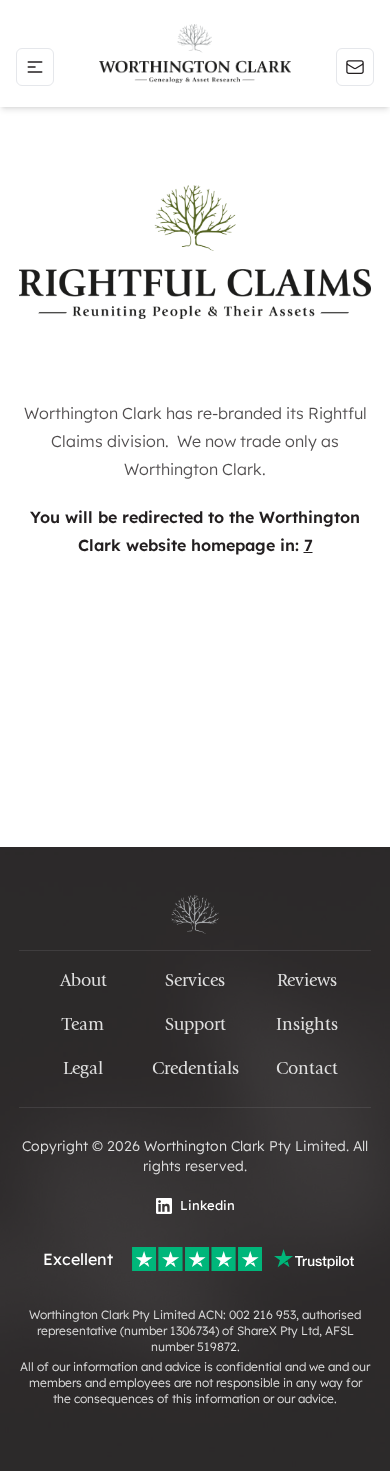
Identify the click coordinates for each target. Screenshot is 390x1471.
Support (195, 1024)
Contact (307, 1068)
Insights (307, 1024)
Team (83, 1024)
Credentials (195, 1068)
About (83, 980)
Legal (83, 1068)
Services (195, 980)
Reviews (307, 980)
